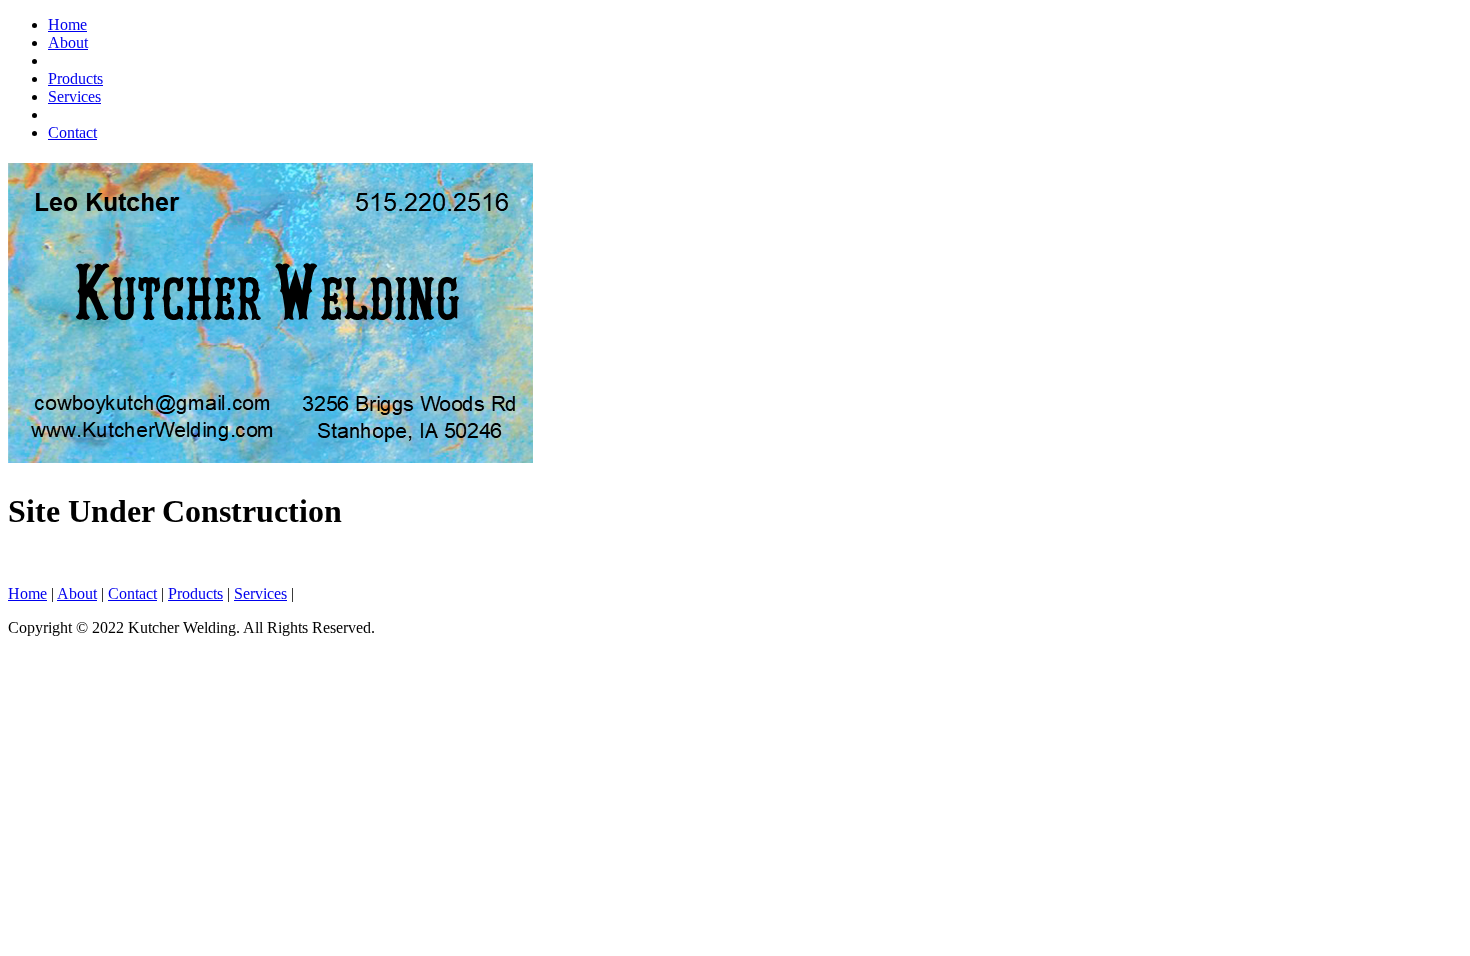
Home (67, 24)
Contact (72, 132)
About (68, 42)
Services (74, 96)
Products (75, 78)
